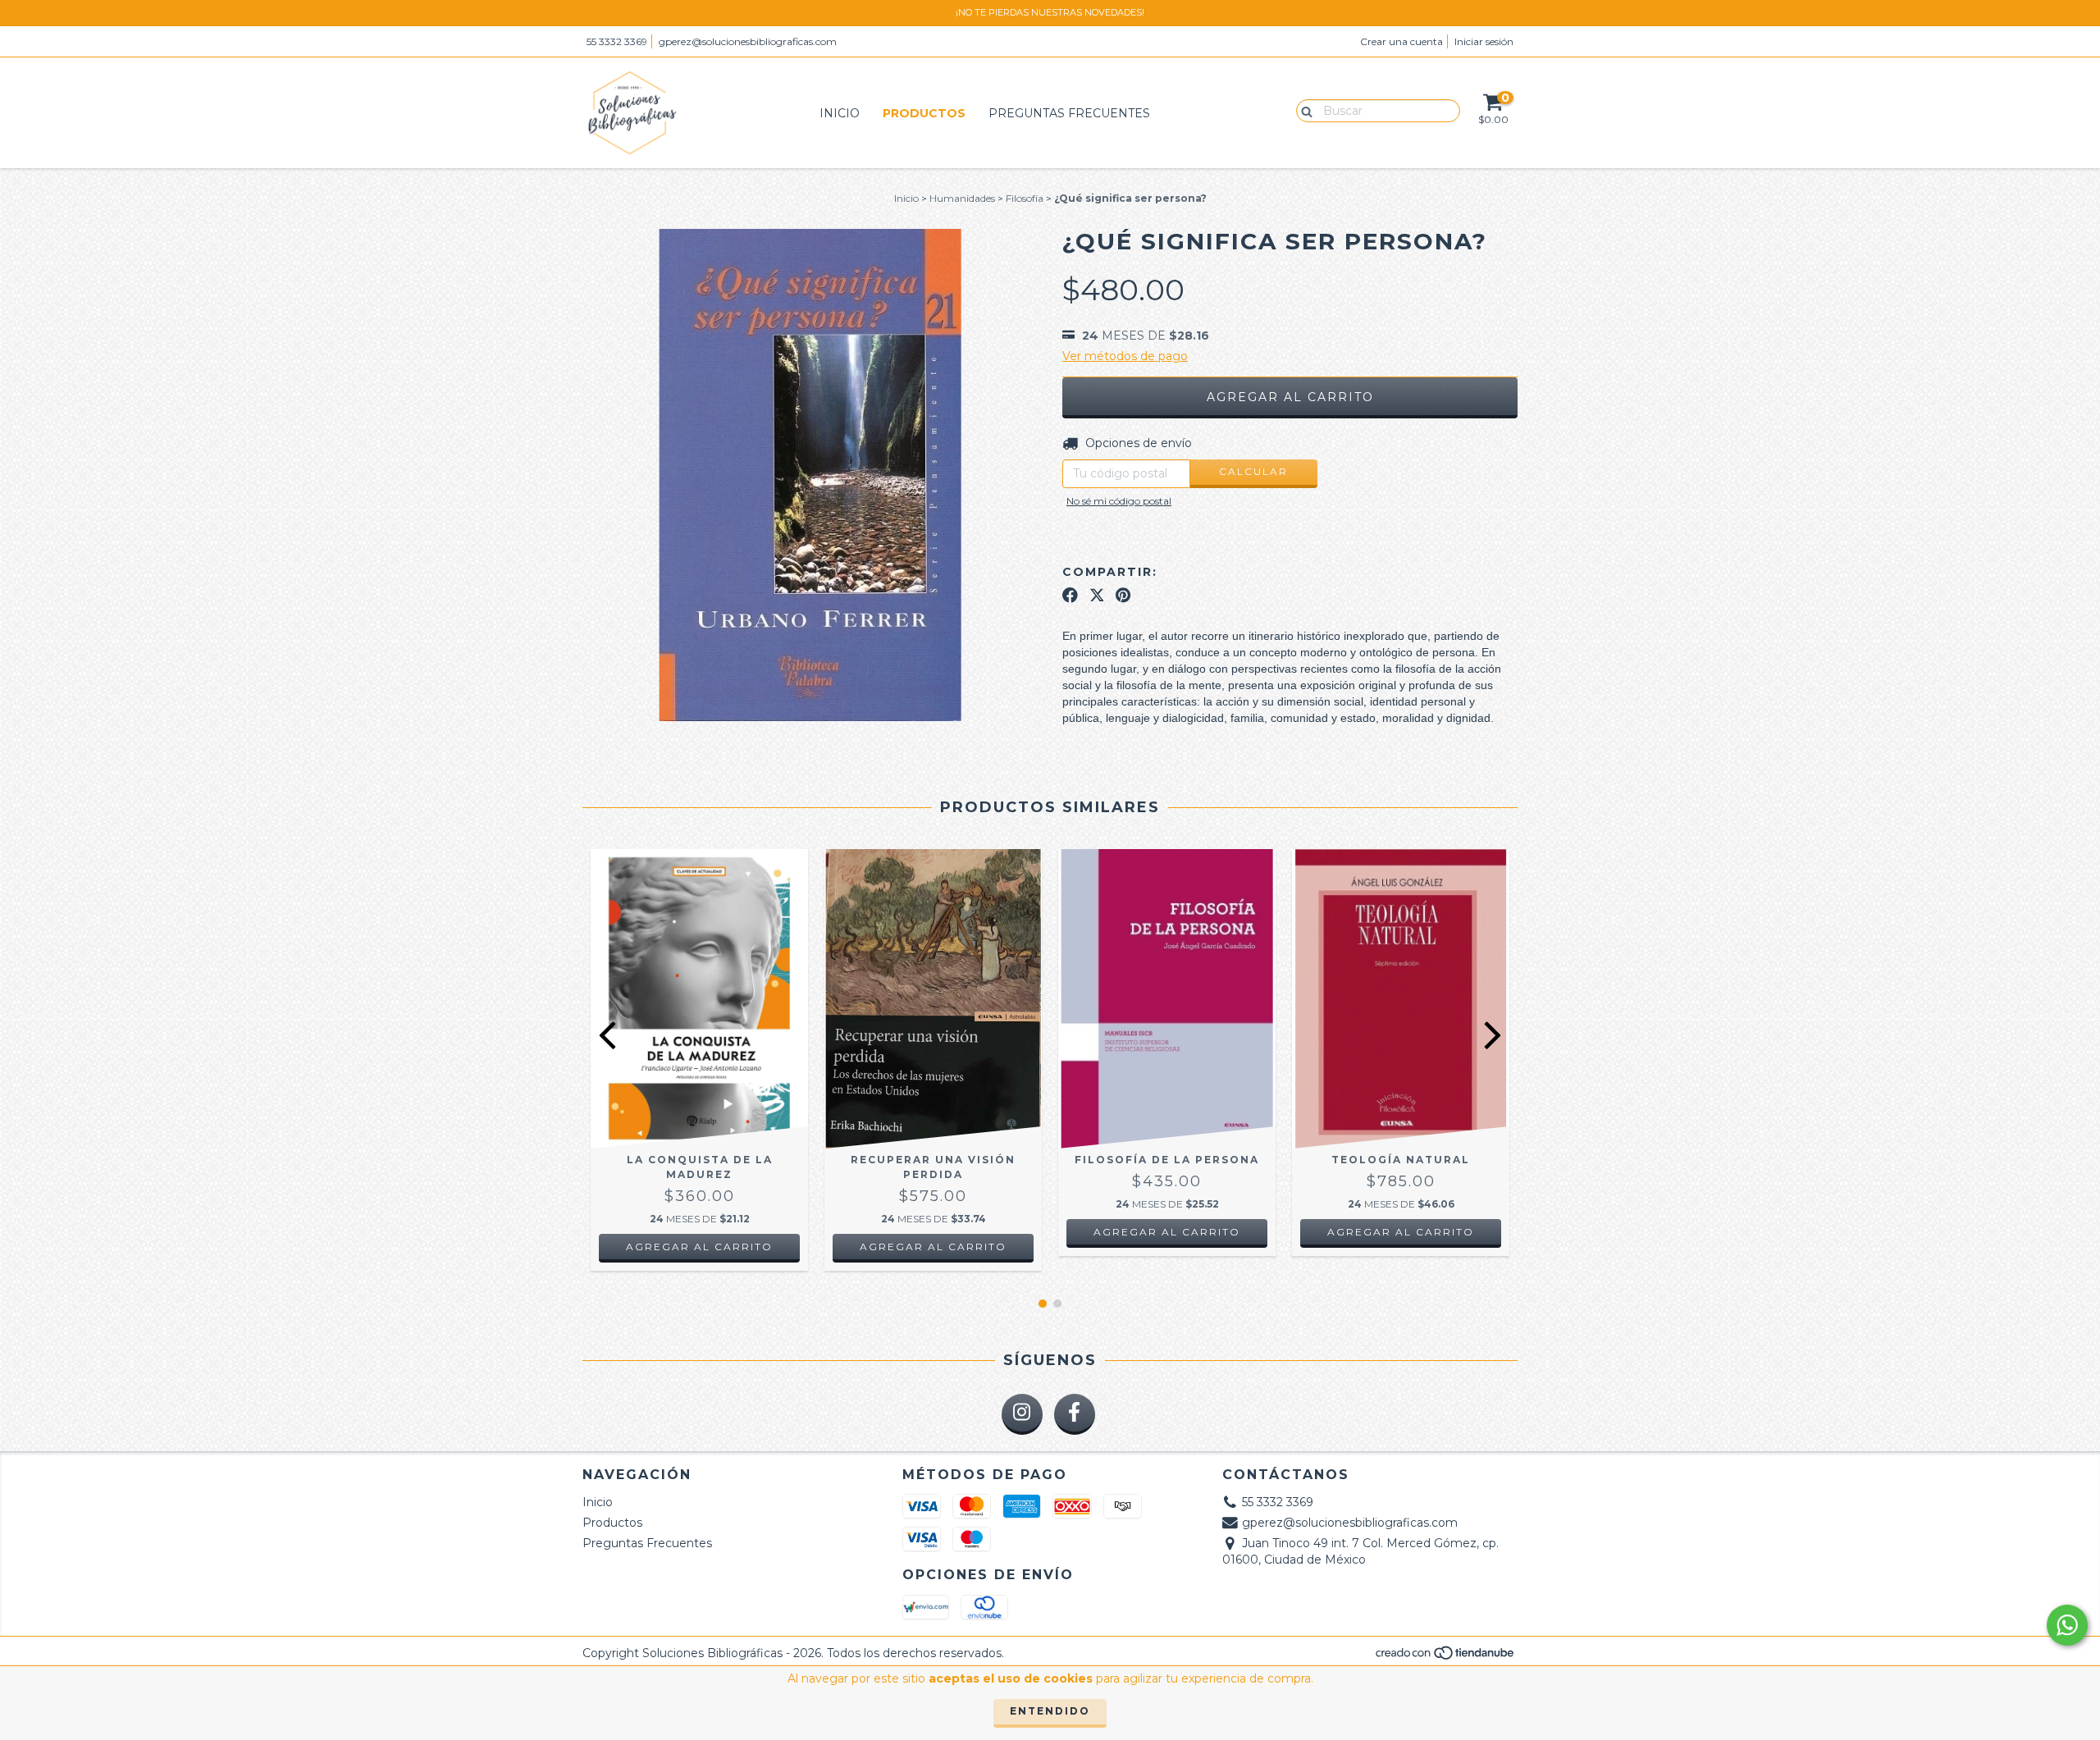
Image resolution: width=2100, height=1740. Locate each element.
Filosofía (1025, 198)
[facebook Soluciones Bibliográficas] (1075, 1414)
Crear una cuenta (1402, 41)
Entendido (1050, 1711)
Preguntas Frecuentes (1069, 113)
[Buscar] (1303, 110)
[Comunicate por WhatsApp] (2067, 1625)
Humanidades (962, 198)
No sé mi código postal (1119, 501)
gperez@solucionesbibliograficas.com (748, 41)
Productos (924, 113)
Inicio (840, 113)
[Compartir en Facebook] (1070, 595)
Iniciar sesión (1484, 41)
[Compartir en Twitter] (1097, 595)
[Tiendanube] (1446, 1657)
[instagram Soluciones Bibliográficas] (1022, 1414)
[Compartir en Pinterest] (1123, 595)
